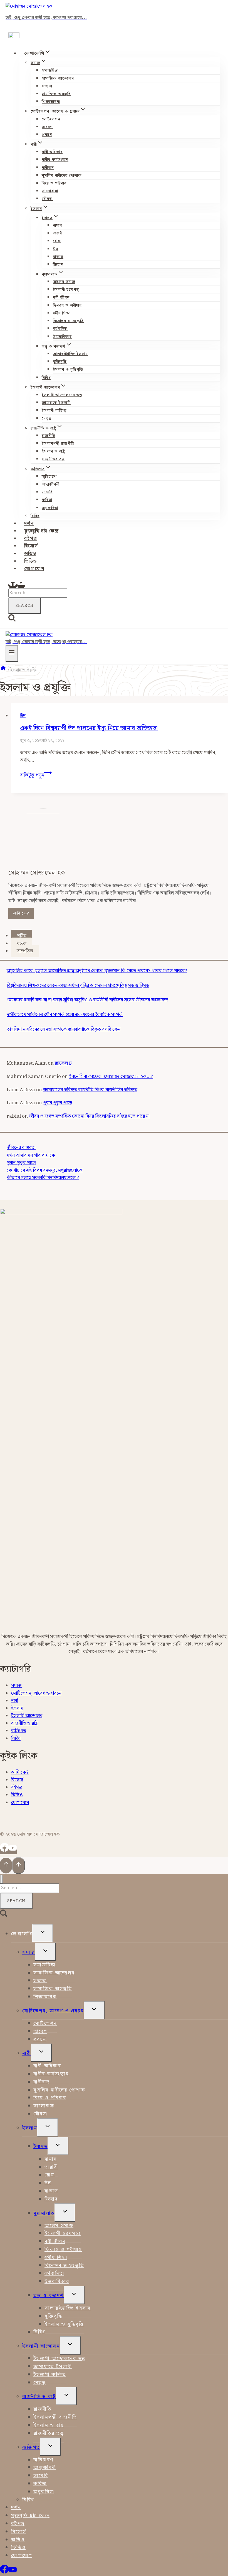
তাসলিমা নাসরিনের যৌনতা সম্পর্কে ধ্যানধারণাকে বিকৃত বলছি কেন (64, 1029)
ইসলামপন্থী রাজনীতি (58, 444)
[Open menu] (12, 653)
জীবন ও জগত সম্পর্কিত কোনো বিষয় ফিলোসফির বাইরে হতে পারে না (89, 1116)
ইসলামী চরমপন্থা (66, 290)
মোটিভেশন (51, 119)
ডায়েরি (47, 492)
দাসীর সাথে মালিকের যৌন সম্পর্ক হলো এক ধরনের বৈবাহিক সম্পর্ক (65, 1015)
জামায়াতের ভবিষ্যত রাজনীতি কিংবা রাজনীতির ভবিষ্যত (90, 1090)
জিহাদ (58, 265)
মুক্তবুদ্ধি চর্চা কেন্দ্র (41, 531)
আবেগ (47, 127)
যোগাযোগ (34, 569)
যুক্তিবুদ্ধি (60, 362)
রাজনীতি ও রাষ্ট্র (24, 1723)
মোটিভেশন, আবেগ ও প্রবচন (36, 1693)
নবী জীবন (61, 298)
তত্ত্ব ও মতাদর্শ (49, 2296)
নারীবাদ (48, 168)
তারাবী (58, 233)
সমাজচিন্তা (50, 70)
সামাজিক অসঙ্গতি (56, 94)
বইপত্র (31, 539)
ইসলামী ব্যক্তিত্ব (54, 411)
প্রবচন (47, 135)
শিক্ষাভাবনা (51, 102)
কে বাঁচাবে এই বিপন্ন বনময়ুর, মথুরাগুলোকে (45, 1170)
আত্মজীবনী (51, 484)
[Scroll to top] (6, 1866)
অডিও (30, 554)
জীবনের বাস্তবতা (21, 1148)
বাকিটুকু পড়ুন (36, 775)
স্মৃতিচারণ (49, 477)
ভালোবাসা (50, 191)
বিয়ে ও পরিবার (54, 183)
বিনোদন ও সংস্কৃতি (68, 321)
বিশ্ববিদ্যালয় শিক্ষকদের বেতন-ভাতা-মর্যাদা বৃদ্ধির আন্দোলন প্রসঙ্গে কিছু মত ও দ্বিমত (78, 986)
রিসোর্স (31, 546)
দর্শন (29, 524)
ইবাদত (40, 2147)
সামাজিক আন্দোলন (58, 79)
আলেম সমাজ (64, 282)
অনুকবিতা (50, 508)
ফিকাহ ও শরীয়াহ (67, 305)
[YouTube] (21, 585)
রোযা (57, 241)
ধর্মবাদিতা (60, 329)
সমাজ (16, 1686)
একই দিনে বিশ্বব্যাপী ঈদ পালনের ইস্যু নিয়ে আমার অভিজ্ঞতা (89, 728)
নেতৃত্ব (47, 418)
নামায (57, 226)
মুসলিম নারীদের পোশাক (62, 176)
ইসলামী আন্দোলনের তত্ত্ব (62, 395)
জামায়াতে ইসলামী (56, 403)
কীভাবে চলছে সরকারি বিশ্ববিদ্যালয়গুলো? (43, 1178)
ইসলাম (17, 1708)
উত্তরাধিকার (62, 337)
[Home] (3, 670)
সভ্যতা (47, 86)
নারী (15, 1701)
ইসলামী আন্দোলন (27, 1716)
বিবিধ (46, 378)
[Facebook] (13, 585)
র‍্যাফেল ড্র (63, 1063)
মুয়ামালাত (44, 2213)
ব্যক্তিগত (19, 1731)
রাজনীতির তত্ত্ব (53, 459)
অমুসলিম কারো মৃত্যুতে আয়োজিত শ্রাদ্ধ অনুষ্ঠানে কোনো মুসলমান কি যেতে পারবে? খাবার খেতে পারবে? (97, 971)
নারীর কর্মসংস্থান (55, 160)
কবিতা (47, 500)
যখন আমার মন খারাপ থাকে (31, 1155)
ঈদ (56, 249)
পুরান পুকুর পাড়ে (58, 1103)
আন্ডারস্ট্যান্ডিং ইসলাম (70, 354)
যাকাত (58, 257)
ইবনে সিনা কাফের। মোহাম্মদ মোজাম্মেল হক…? (111, 1077)
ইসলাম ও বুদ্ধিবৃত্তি (68, 370)
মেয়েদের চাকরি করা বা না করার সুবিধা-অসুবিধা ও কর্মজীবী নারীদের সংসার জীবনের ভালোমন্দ (87, 1000)
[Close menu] (2, 1879)
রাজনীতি (49, 436)
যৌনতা (47, 199)
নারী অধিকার (52, 152)
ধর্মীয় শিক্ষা (62, 313)
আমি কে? (21, 913)
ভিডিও (30, 561)
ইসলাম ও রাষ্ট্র (53, 451)
